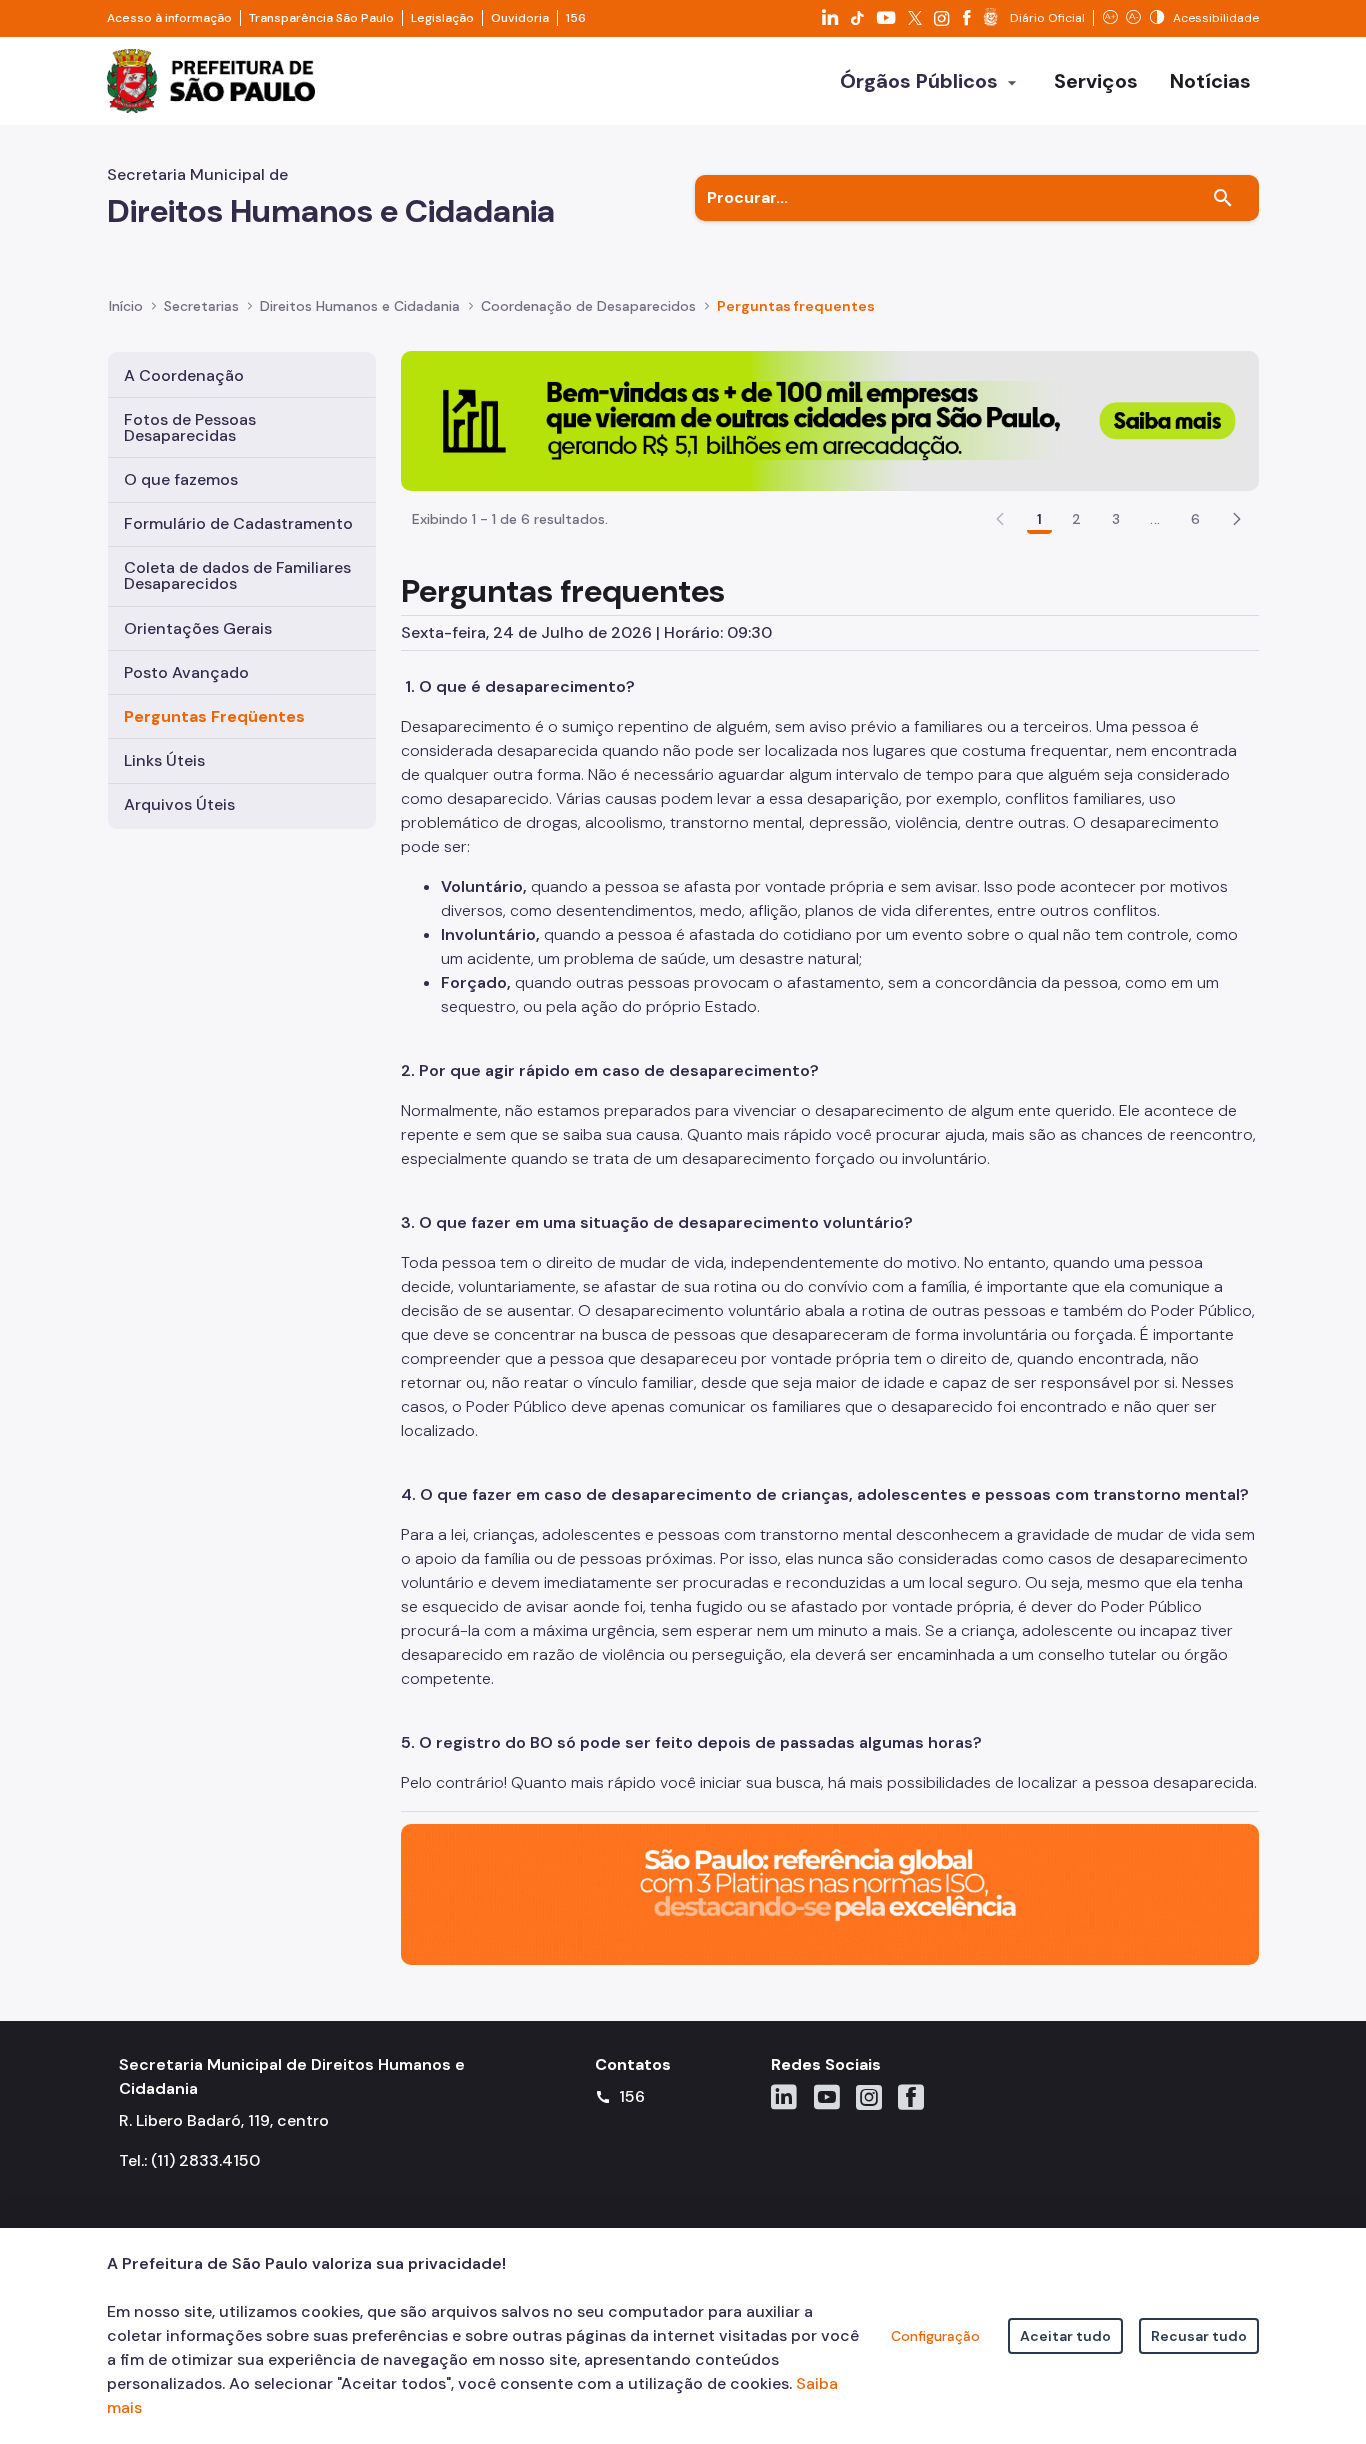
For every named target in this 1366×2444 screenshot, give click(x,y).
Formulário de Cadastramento (238, 523)
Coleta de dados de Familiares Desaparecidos (237, 575)
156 (576, 18)
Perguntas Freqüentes (214, 716)
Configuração (935, 2336)
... (1155, 519)
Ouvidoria (520, 18)
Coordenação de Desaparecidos (588, 306)
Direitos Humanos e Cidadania (360, 306)
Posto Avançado (186, 672)
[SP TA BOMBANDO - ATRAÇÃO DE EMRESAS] (830, 419)
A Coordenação (184, 375)
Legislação (442, 18)
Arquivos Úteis (179, 804)
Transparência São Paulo (321, 18)
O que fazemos (181, 479)
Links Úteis (164, 760)
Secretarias (201, 306)
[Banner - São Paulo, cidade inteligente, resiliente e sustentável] (830, 1893)
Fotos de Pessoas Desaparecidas (190, 427)
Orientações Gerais (198, 628)
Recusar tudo (1199, 2336)
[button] (1237, 519)
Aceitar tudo (1065, 2336)
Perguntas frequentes (796, 306)
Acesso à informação (169, 18)
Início (126, 306)
